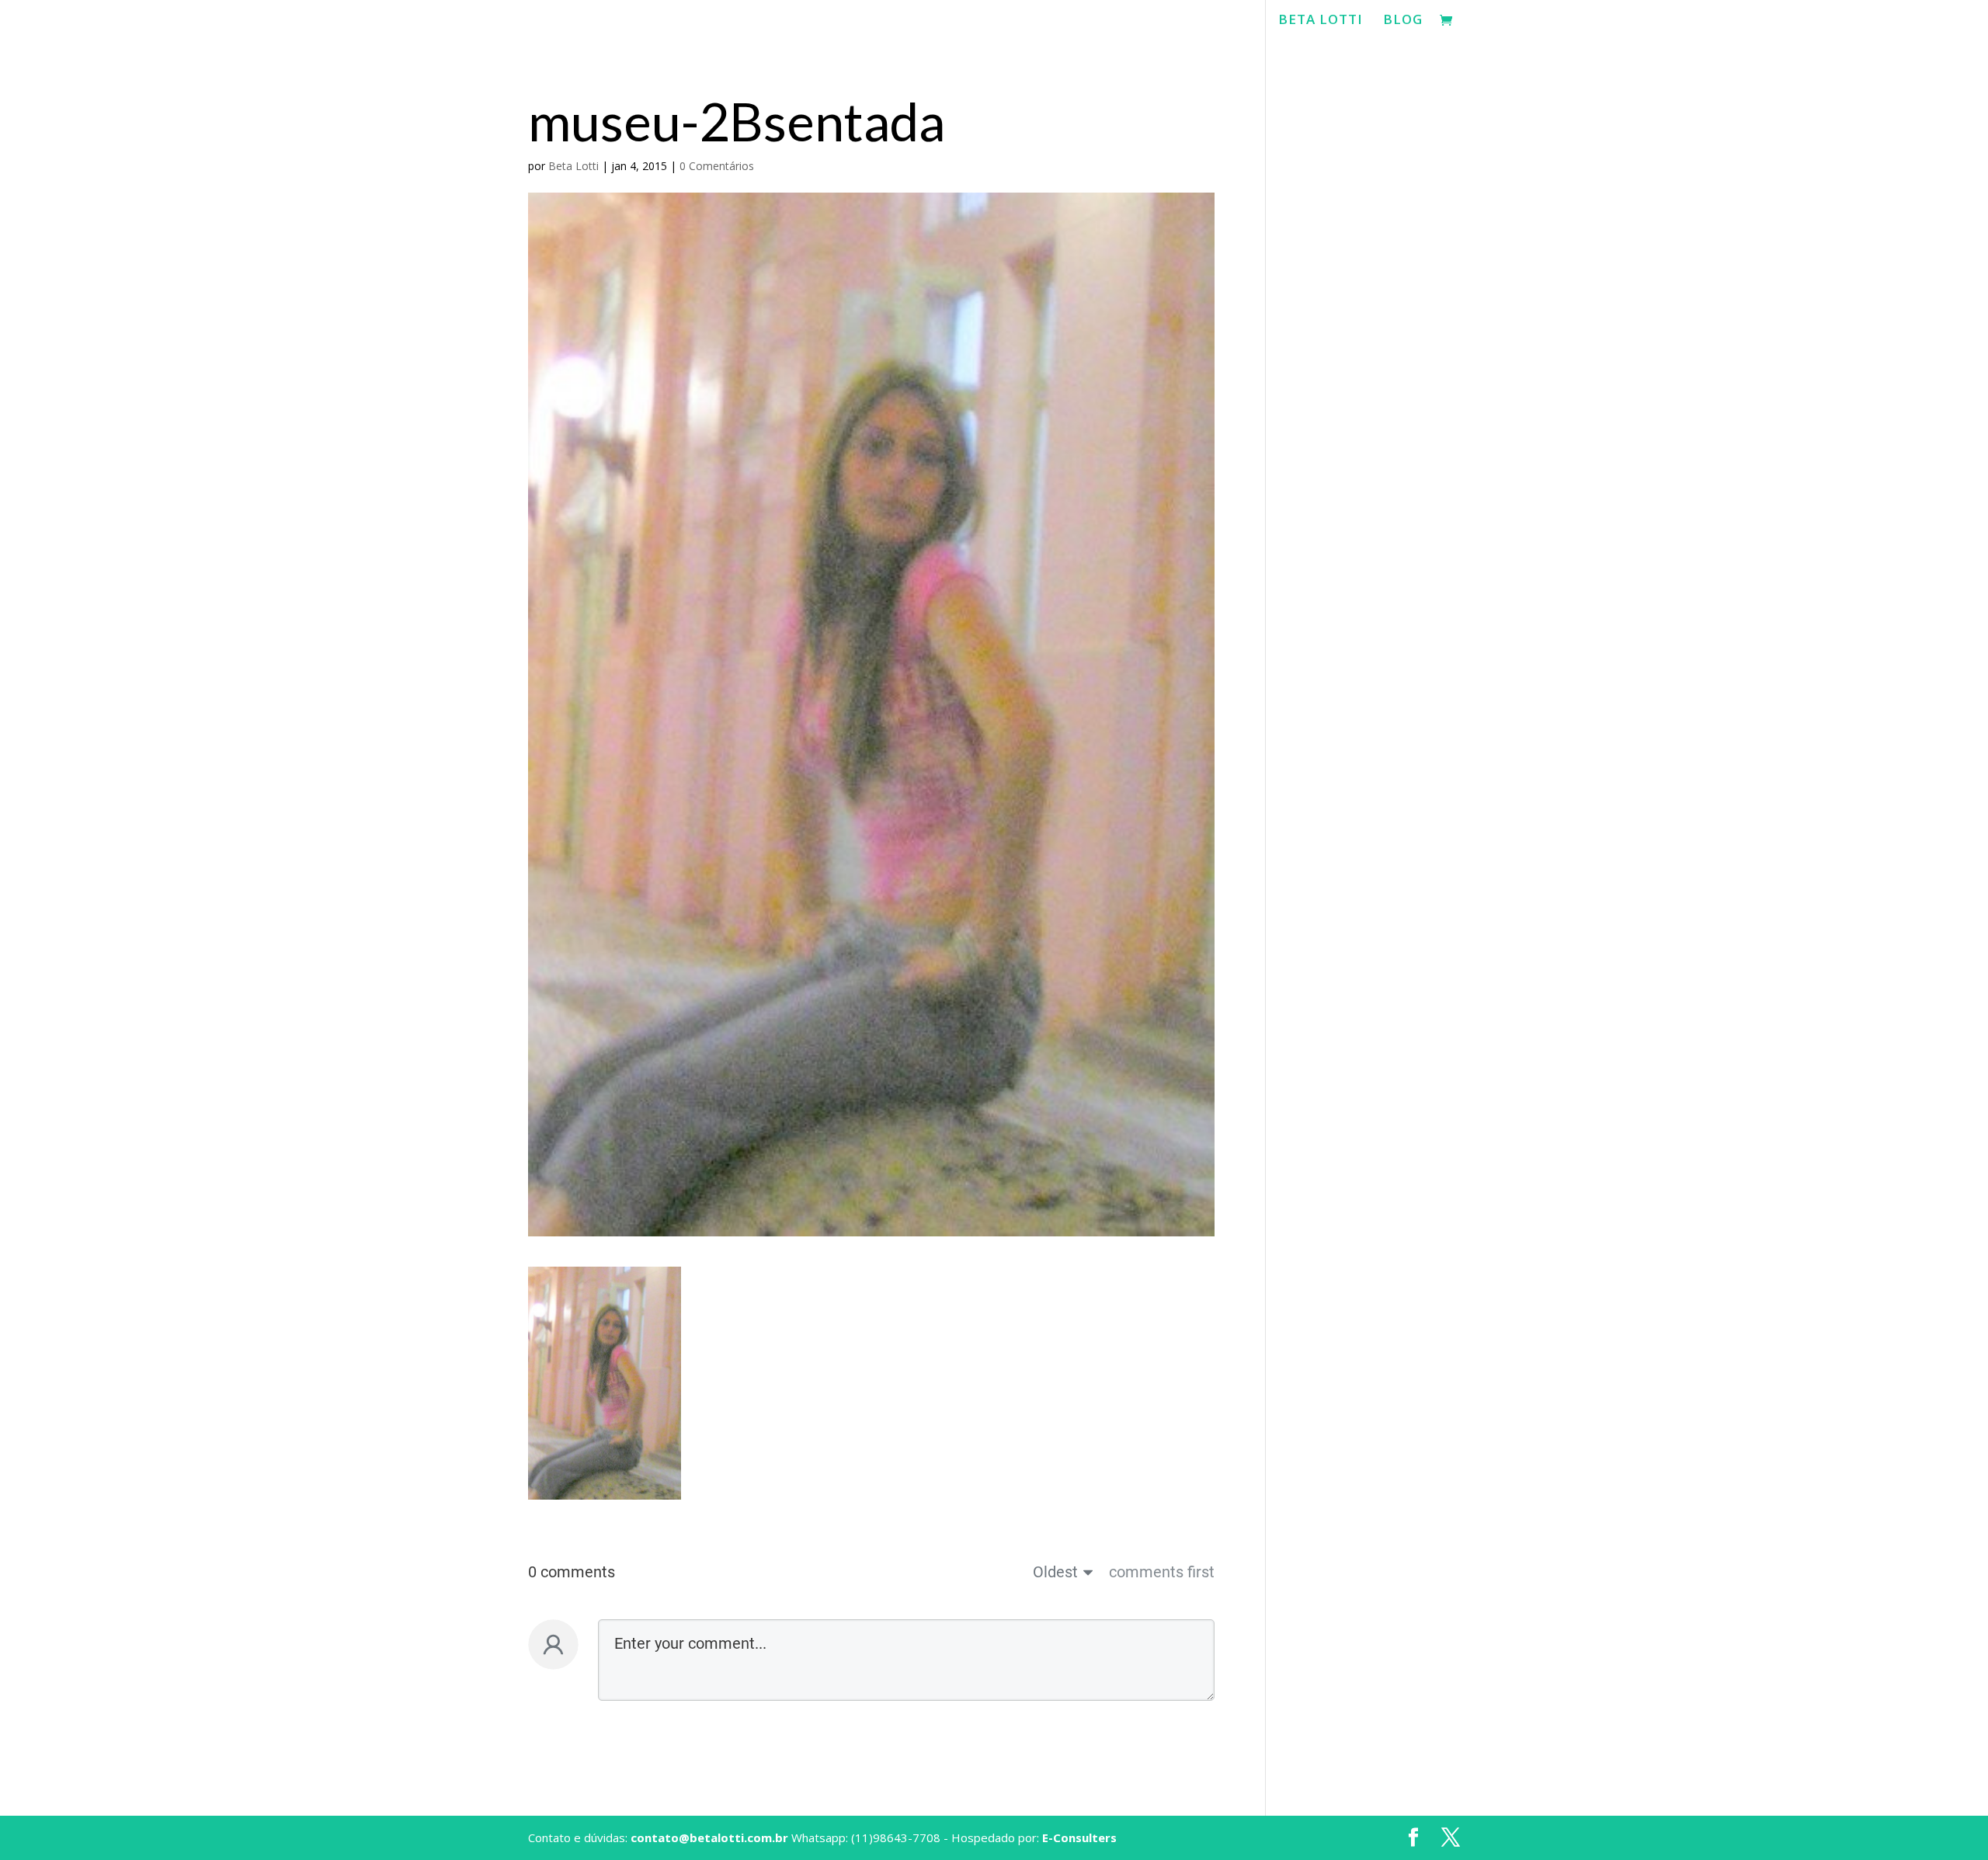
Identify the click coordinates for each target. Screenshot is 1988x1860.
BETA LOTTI (1321, 21)
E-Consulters (1079, 1837)
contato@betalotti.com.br (709, 1837)
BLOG (1403, 21)
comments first (1162, 1572)
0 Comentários (717, 166)
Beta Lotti (573, 166)
